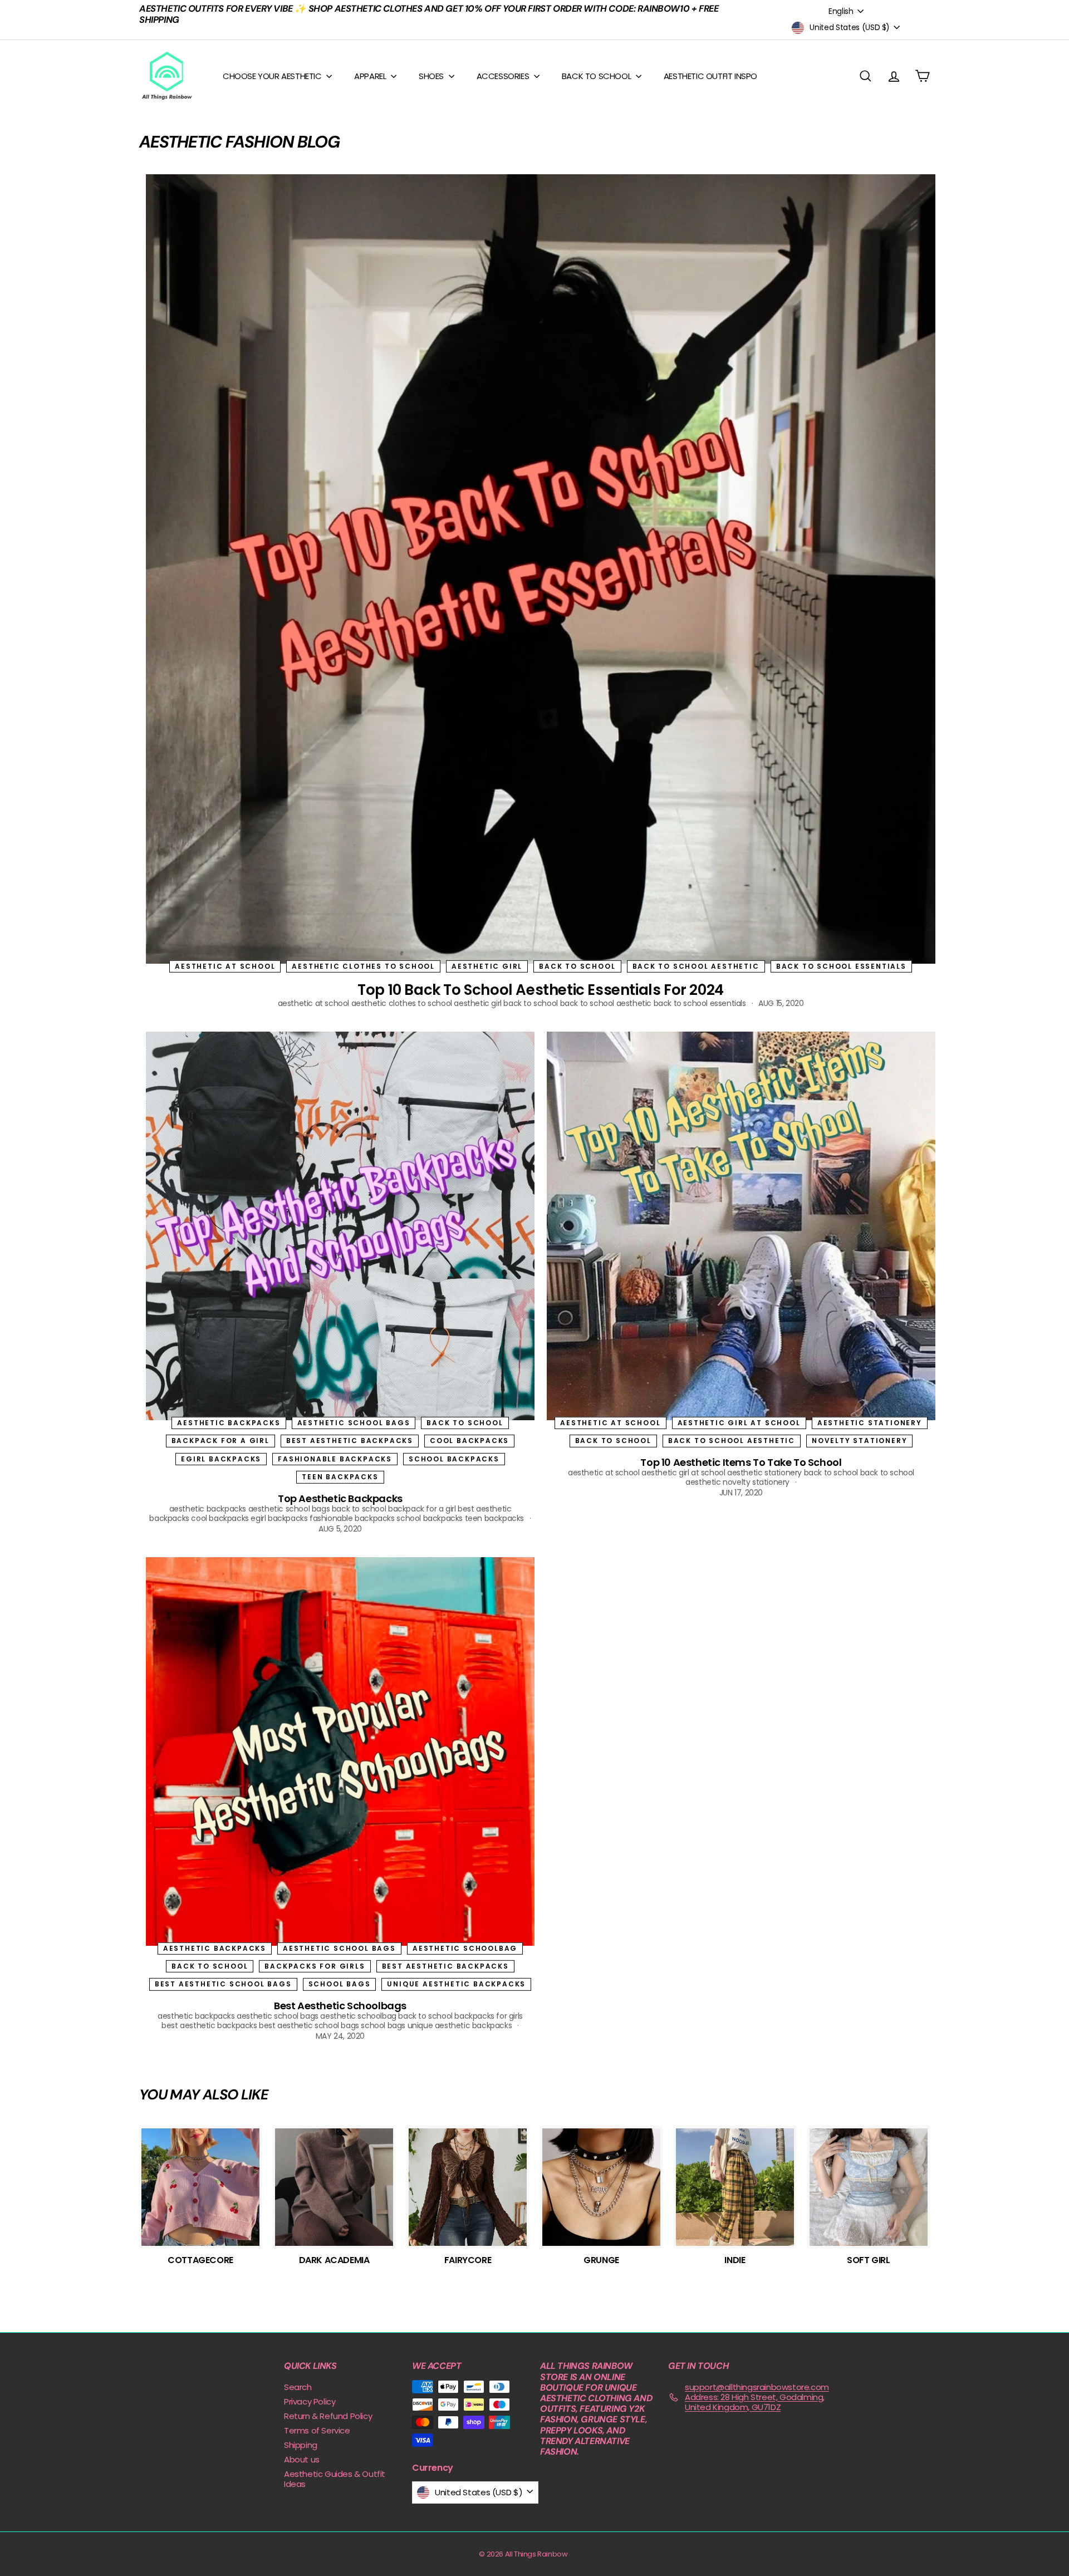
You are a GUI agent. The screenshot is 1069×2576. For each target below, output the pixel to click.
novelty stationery (859, 1441)
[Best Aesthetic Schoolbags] (340, 1751)
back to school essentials (841, 966)
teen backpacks (340, 1477)
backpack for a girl (220, 1441)
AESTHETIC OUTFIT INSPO (710, 76)
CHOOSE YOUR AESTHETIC (273, 76)
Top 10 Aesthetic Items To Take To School (741, 1462)
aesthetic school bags (354, 1423)
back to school (577, 966)
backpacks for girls (315, 1966)
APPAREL (371, 76)
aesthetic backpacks (229, 1423)
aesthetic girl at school (739, 1423)
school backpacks (454, 1459)
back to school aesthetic (696, 966)
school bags (340, 1984)
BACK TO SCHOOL (597, 76)
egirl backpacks (221, 1459)
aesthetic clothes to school (363, 966)
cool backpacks (469, 1441)
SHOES (432, 76)
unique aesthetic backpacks (456, 1984)
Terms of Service (317, 2430)
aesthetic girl (487, 966)
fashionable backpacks (335, 1459)
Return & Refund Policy (328, 2416)
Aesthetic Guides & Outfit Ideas (335, 2479)
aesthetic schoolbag (465, 1948)
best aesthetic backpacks (350, 1441)
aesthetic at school (225, 966)
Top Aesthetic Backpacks (340, 1498)
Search (298, 2387)
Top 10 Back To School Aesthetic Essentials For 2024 (541, 990)
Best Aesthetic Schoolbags (340, 2006)
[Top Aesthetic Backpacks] (340, 1226)
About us (302, 2459)
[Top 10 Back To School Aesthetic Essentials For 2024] (541, 569)
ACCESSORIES (504, 76)
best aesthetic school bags (223, 1984)
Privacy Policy (310, 2401)
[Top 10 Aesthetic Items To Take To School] (741, 1226)
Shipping (301, 2445)
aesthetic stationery (870, 1423)
